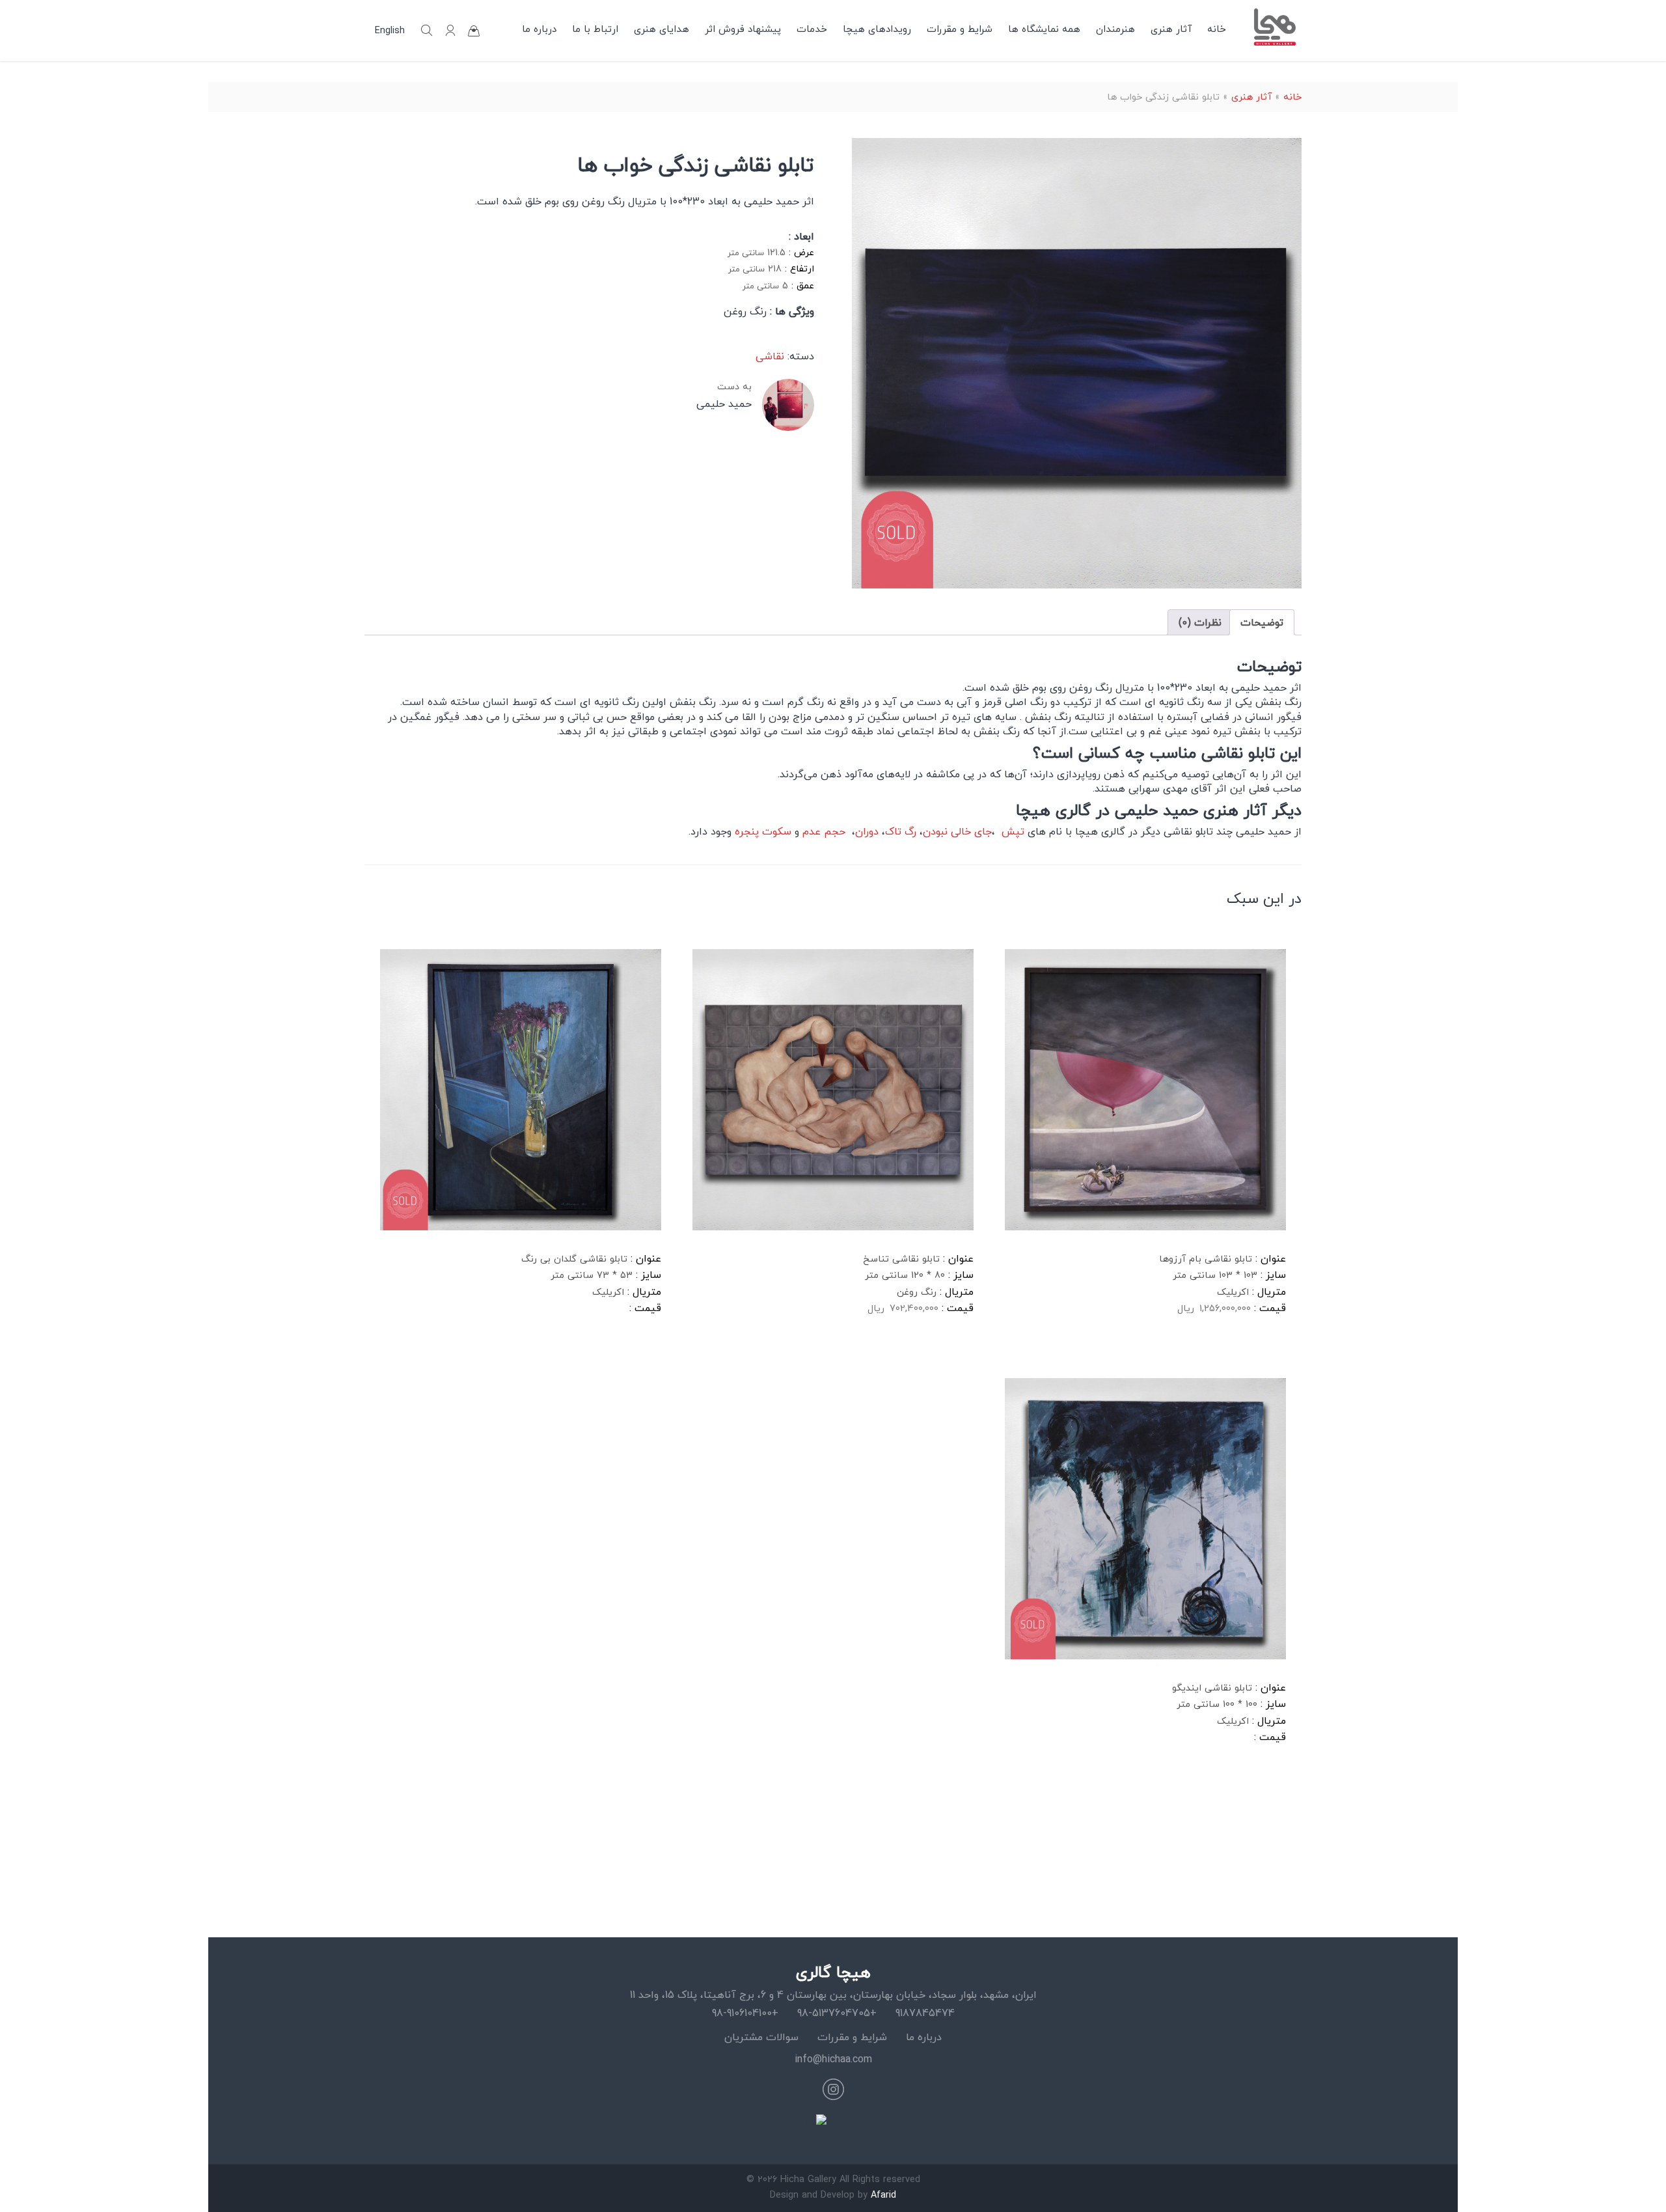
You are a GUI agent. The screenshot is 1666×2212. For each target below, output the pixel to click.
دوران (867, 831)
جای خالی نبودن (957, 831)
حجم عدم (824, 831)
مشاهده (1037, 1350)
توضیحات (1262, 622)
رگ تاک (901, 831)
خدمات (812, 29)
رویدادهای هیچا (877, 29)
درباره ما (539, 29)
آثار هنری (1171, 29)
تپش (1011, 831)
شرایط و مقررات (960, 29)
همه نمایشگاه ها (1044, 29)
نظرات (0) (1200, 622)
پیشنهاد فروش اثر (743, 29)
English (390, 31)
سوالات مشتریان (761, 2037)
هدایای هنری (662, 29)
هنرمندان (1115, 29)
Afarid (883, 2195)
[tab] (1262, 622)
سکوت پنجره (761, 831)
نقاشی (770, 356)
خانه (1217, 29)
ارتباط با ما (595, 29)
